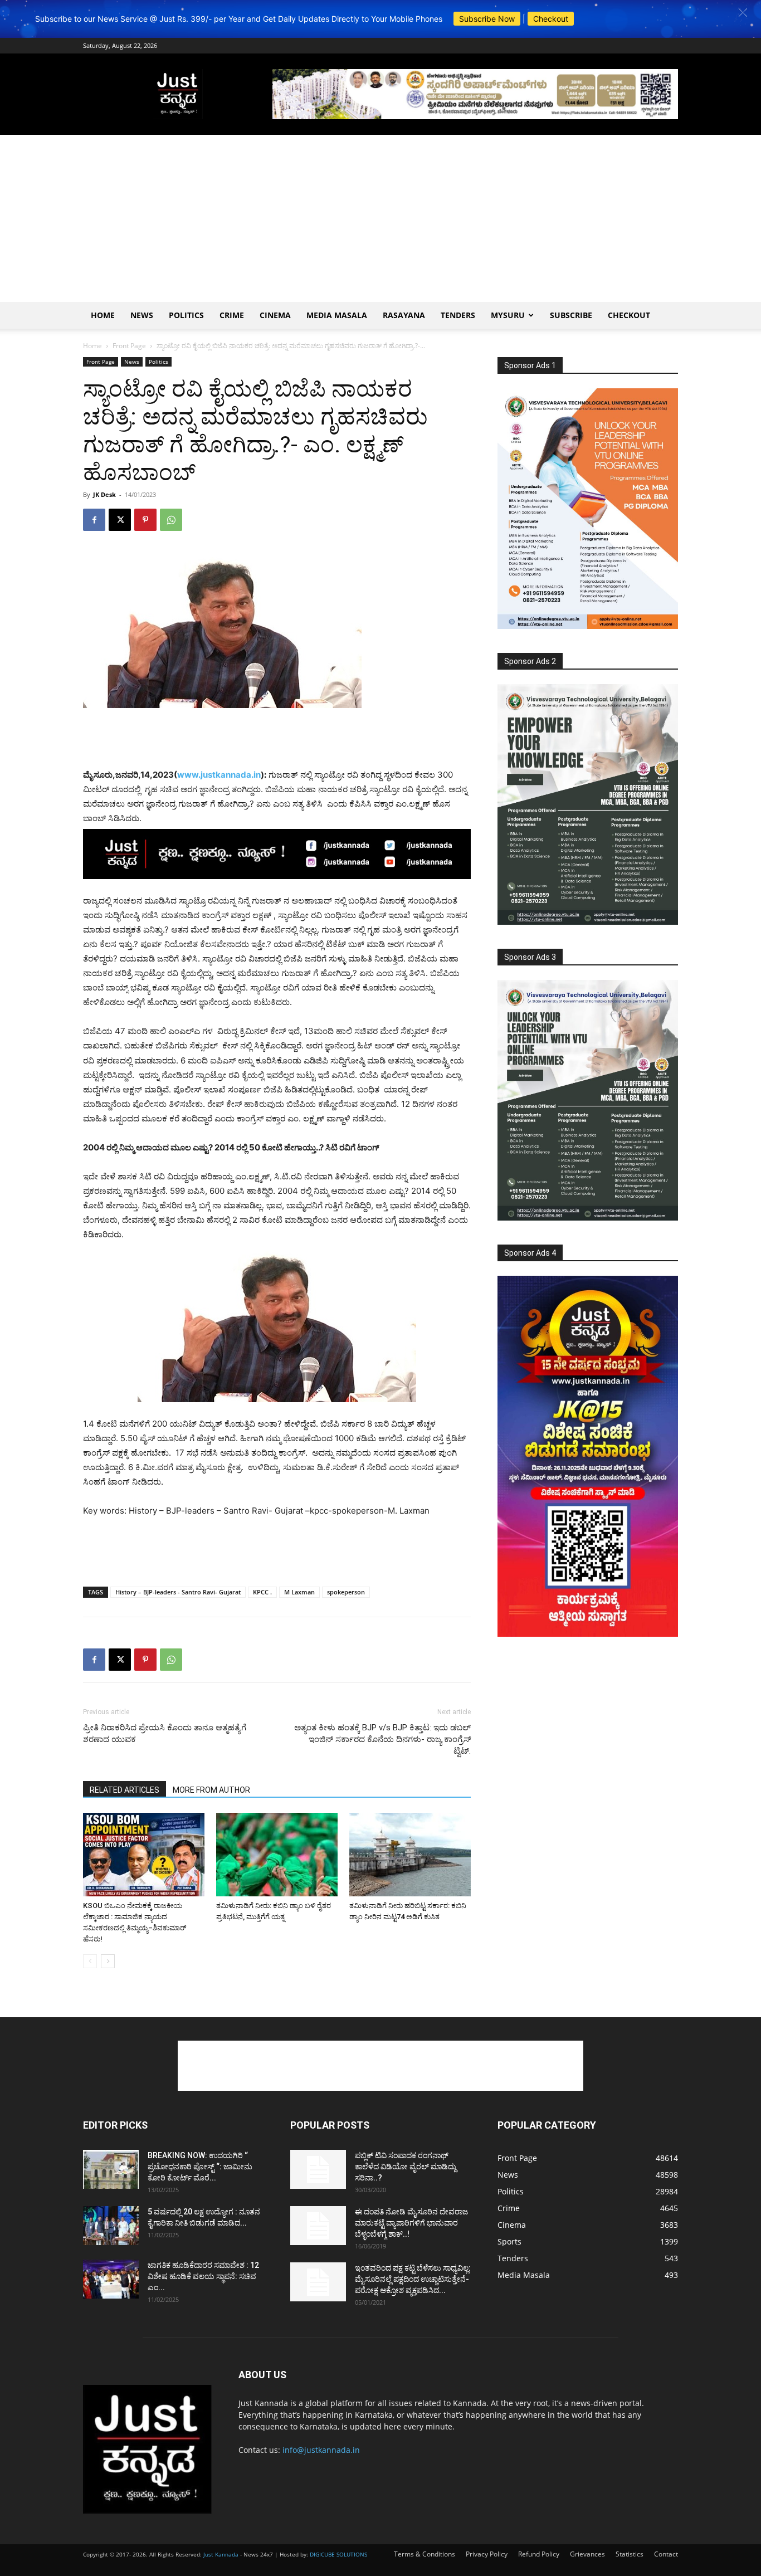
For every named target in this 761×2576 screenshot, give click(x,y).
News (142, 315)
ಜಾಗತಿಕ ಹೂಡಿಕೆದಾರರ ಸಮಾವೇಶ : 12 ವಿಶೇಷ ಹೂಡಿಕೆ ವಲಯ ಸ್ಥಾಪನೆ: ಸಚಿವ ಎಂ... (203, 2276)
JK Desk (104, 494)
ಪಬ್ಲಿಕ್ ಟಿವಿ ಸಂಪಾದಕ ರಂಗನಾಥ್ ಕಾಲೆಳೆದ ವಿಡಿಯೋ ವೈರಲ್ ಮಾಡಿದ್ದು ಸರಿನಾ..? (406, 2167)
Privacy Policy (487, 2554)
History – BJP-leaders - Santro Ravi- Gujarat (178, 1592)
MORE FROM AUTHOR (211, 1790)
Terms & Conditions (425, 2554)
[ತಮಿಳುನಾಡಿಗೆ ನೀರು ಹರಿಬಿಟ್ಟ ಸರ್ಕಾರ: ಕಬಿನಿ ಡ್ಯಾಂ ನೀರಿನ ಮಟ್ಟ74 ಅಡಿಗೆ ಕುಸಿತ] (410, 1855)
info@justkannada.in (321, 2450)
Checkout (551, 19)
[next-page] (108, 1961)
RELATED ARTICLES (125, 1790)
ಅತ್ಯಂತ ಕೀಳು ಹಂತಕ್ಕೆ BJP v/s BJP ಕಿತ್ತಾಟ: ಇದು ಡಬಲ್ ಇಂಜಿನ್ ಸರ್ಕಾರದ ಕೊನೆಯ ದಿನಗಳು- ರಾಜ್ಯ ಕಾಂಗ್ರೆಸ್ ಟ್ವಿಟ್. (382, 1739)
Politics (186, 315)
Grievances (587, 2554)
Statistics (630, 2554)
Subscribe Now (487, 19)
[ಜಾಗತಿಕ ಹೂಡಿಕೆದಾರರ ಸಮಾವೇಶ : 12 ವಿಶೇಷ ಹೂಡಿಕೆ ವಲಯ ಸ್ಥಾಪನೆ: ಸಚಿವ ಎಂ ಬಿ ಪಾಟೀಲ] (111, 2279)
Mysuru (508, 315)
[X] (120, 520)
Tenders (458, 315)
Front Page (129, 346)
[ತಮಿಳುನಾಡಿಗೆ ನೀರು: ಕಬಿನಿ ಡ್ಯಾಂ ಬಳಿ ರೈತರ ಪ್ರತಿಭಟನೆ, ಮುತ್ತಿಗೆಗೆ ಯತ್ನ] (277, 1855)
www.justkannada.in (219, 775)
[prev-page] (90, 1961)
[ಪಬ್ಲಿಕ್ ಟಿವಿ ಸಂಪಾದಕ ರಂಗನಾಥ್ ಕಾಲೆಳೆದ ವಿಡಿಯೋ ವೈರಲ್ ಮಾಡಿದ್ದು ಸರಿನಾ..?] (318, 2169)
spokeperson (346, 1592)
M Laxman (299, 1592)
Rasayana (404, 315)
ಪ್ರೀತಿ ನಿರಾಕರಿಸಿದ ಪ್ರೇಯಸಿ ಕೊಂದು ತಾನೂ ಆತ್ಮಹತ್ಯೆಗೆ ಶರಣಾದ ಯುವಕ (165, 1733)
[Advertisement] (380, 218)
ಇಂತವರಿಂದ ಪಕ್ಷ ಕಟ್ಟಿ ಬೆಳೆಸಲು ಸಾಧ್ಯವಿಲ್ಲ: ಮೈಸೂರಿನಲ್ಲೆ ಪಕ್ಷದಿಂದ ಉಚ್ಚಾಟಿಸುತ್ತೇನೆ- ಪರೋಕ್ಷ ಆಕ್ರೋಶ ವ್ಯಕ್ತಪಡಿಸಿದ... (413, 2279)
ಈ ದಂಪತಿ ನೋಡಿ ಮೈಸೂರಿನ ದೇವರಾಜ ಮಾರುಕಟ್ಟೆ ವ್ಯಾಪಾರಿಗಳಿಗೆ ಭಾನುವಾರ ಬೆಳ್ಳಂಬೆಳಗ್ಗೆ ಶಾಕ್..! (411, 2223)
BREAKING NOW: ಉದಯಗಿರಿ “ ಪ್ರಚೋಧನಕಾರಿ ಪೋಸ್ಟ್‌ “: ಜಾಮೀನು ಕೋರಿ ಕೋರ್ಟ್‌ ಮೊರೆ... (200, 2167)
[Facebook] (94, 520)
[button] (743, 13)
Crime (232, 315)
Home (103, 315)
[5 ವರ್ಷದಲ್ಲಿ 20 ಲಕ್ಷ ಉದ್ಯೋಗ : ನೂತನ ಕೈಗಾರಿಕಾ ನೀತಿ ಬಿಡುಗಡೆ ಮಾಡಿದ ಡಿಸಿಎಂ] (111, 2226)
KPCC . (262, 1592)
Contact (666, 2554)
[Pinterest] (145, 520)
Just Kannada (221, 2554)
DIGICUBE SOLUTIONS (338, 2554)
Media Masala (337, 315)
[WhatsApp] (171, 520)
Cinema (275, 315)
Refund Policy (539, 2554)
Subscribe (571, 315)
